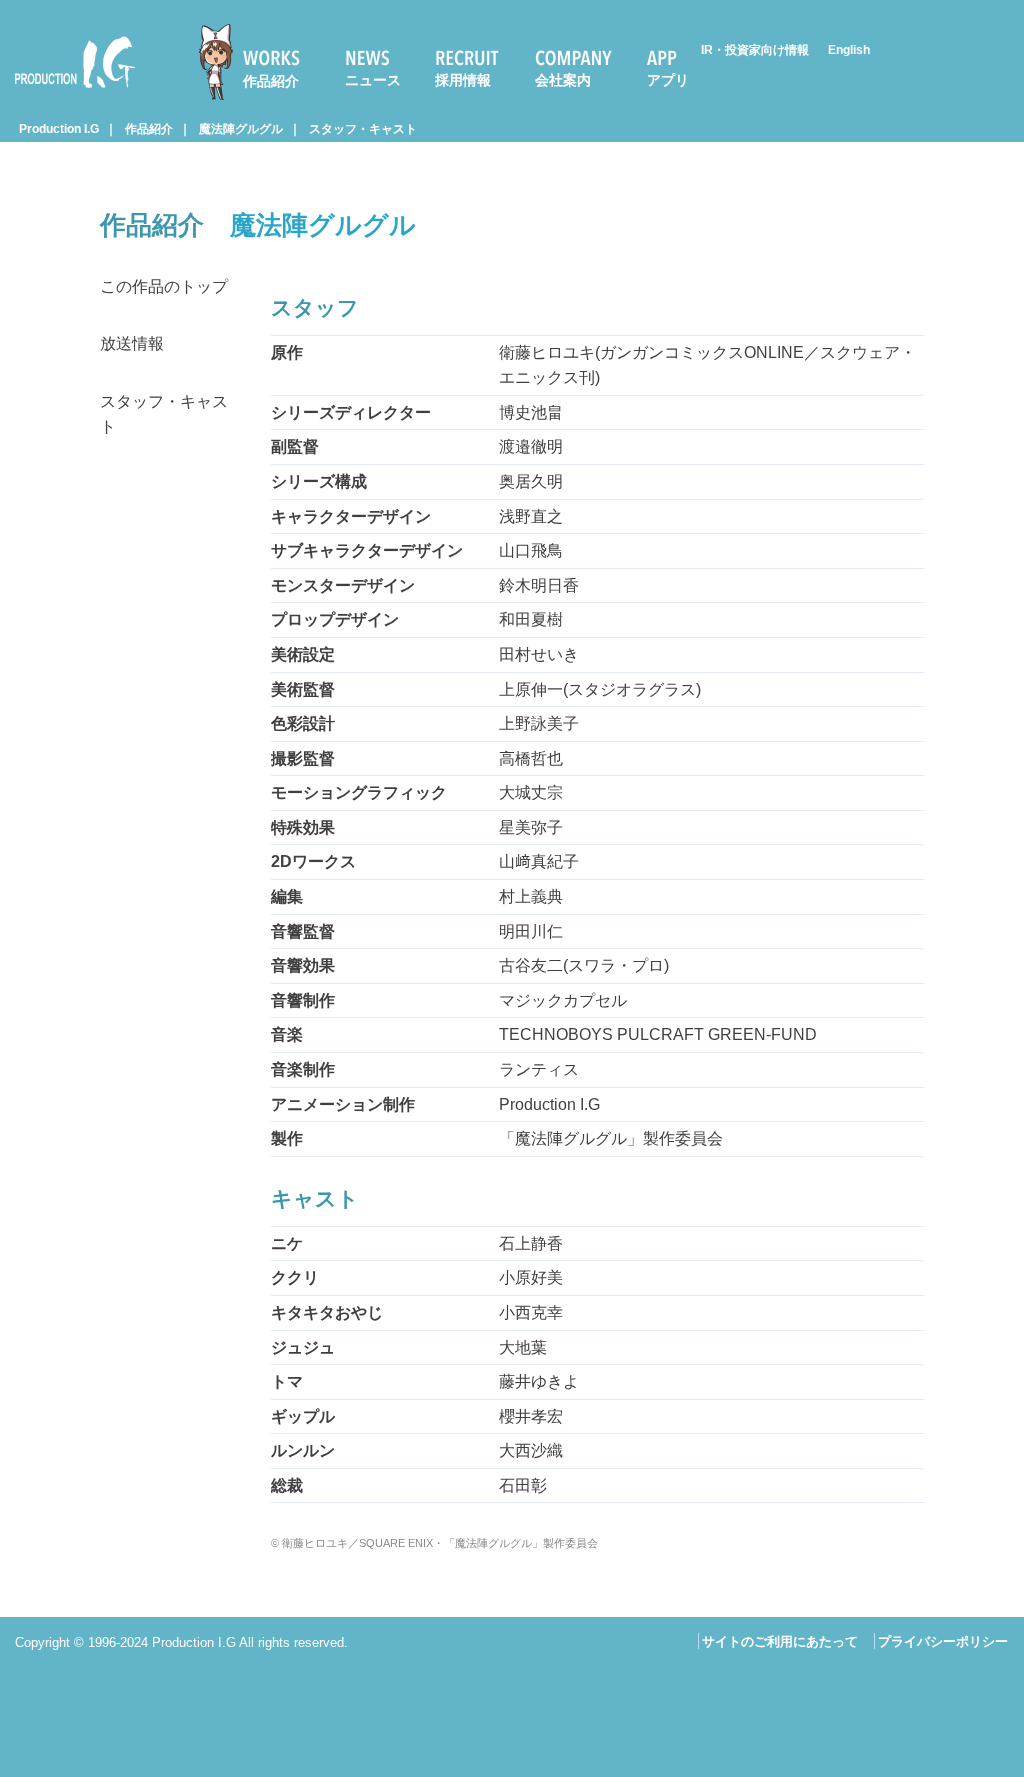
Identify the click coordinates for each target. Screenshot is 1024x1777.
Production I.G (66, 91)
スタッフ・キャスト (363, 129)
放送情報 (132, 343)
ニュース (373, 80)
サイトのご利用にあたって (780, 1641)
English (849, 50)
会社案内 (563, 80)
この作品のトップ (164, 286)
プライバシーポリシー (943, 1641)
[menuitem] (258, 62)
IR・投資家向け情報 (755, 50)
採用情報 (463, 80)
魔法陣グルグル (241, 129)
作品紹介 (271, 81)
